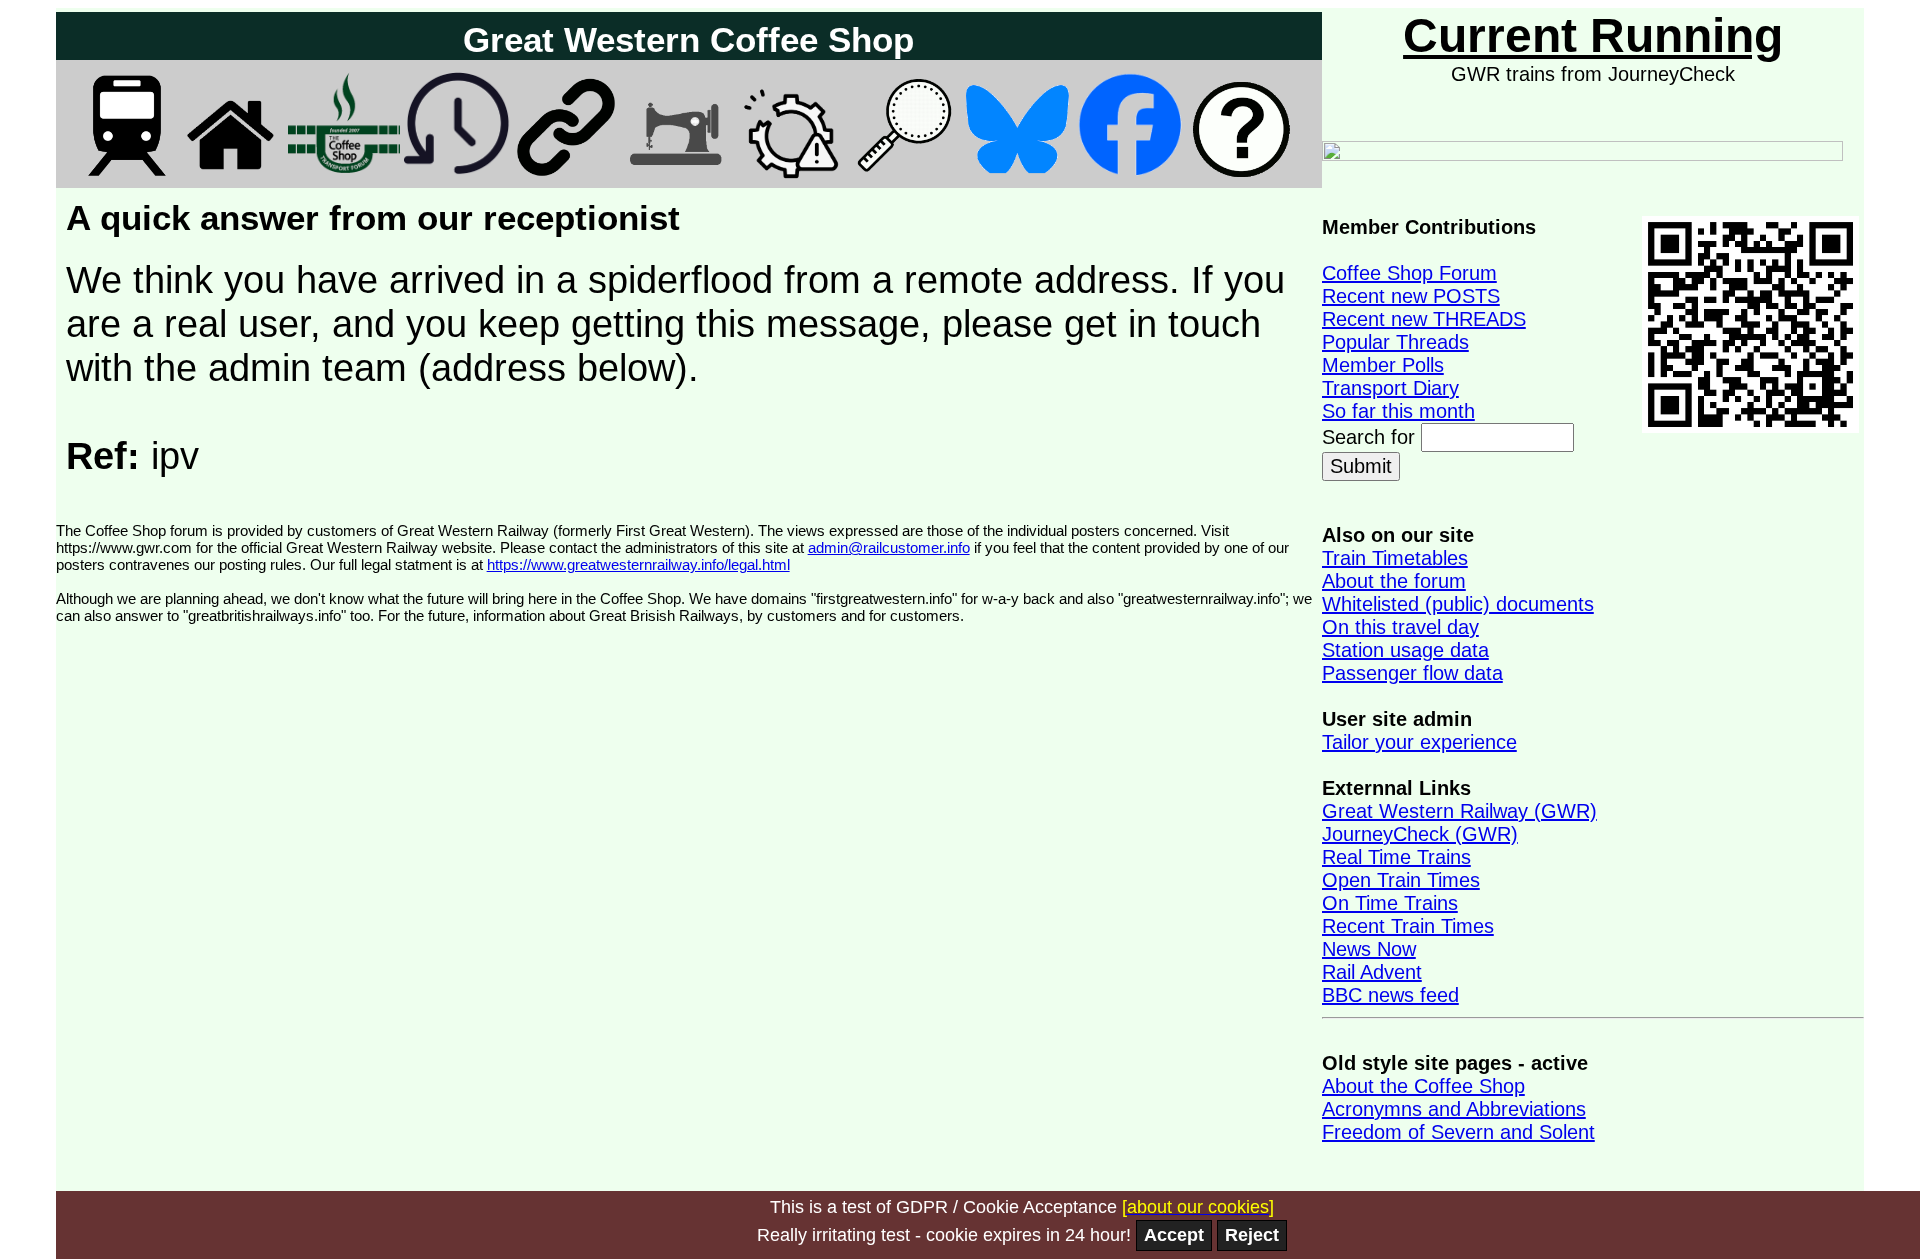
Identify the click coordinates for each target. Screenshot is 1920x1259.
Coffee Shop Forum (1409, 273)
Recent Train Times (1408, 926)
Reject (1252, 1235)
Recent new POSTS (1411, 296)
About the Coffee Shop (1423, 1086)
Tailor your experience (1419, 742)
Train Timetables (1395, 558)
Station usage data (1405, 650)
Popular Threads (1395, 342)
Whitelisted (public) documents (1458, 604)
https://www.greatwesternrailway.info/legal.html (638, 564)
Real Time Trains (1396, 857)
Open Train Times (1401, 880)
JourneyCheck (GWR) (1420, 834)
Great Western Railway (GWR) (1459, 811)
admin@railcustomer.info (889, 547)
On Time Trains (1390, 903)
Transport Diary (1390, 388)
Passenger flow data (1412, 673)
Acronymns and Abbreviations (1454, 1109)
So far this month (1398, 411)
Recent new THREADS (1424, 319)
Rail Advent (1372, 972)
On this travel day (1400, 627)
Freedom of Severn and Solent (1458, 1132)
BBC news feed (1390, 995)
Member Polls (1383, 365)
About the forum (1394, 581)
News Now (1369, 949)
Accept (1174, 1235)
